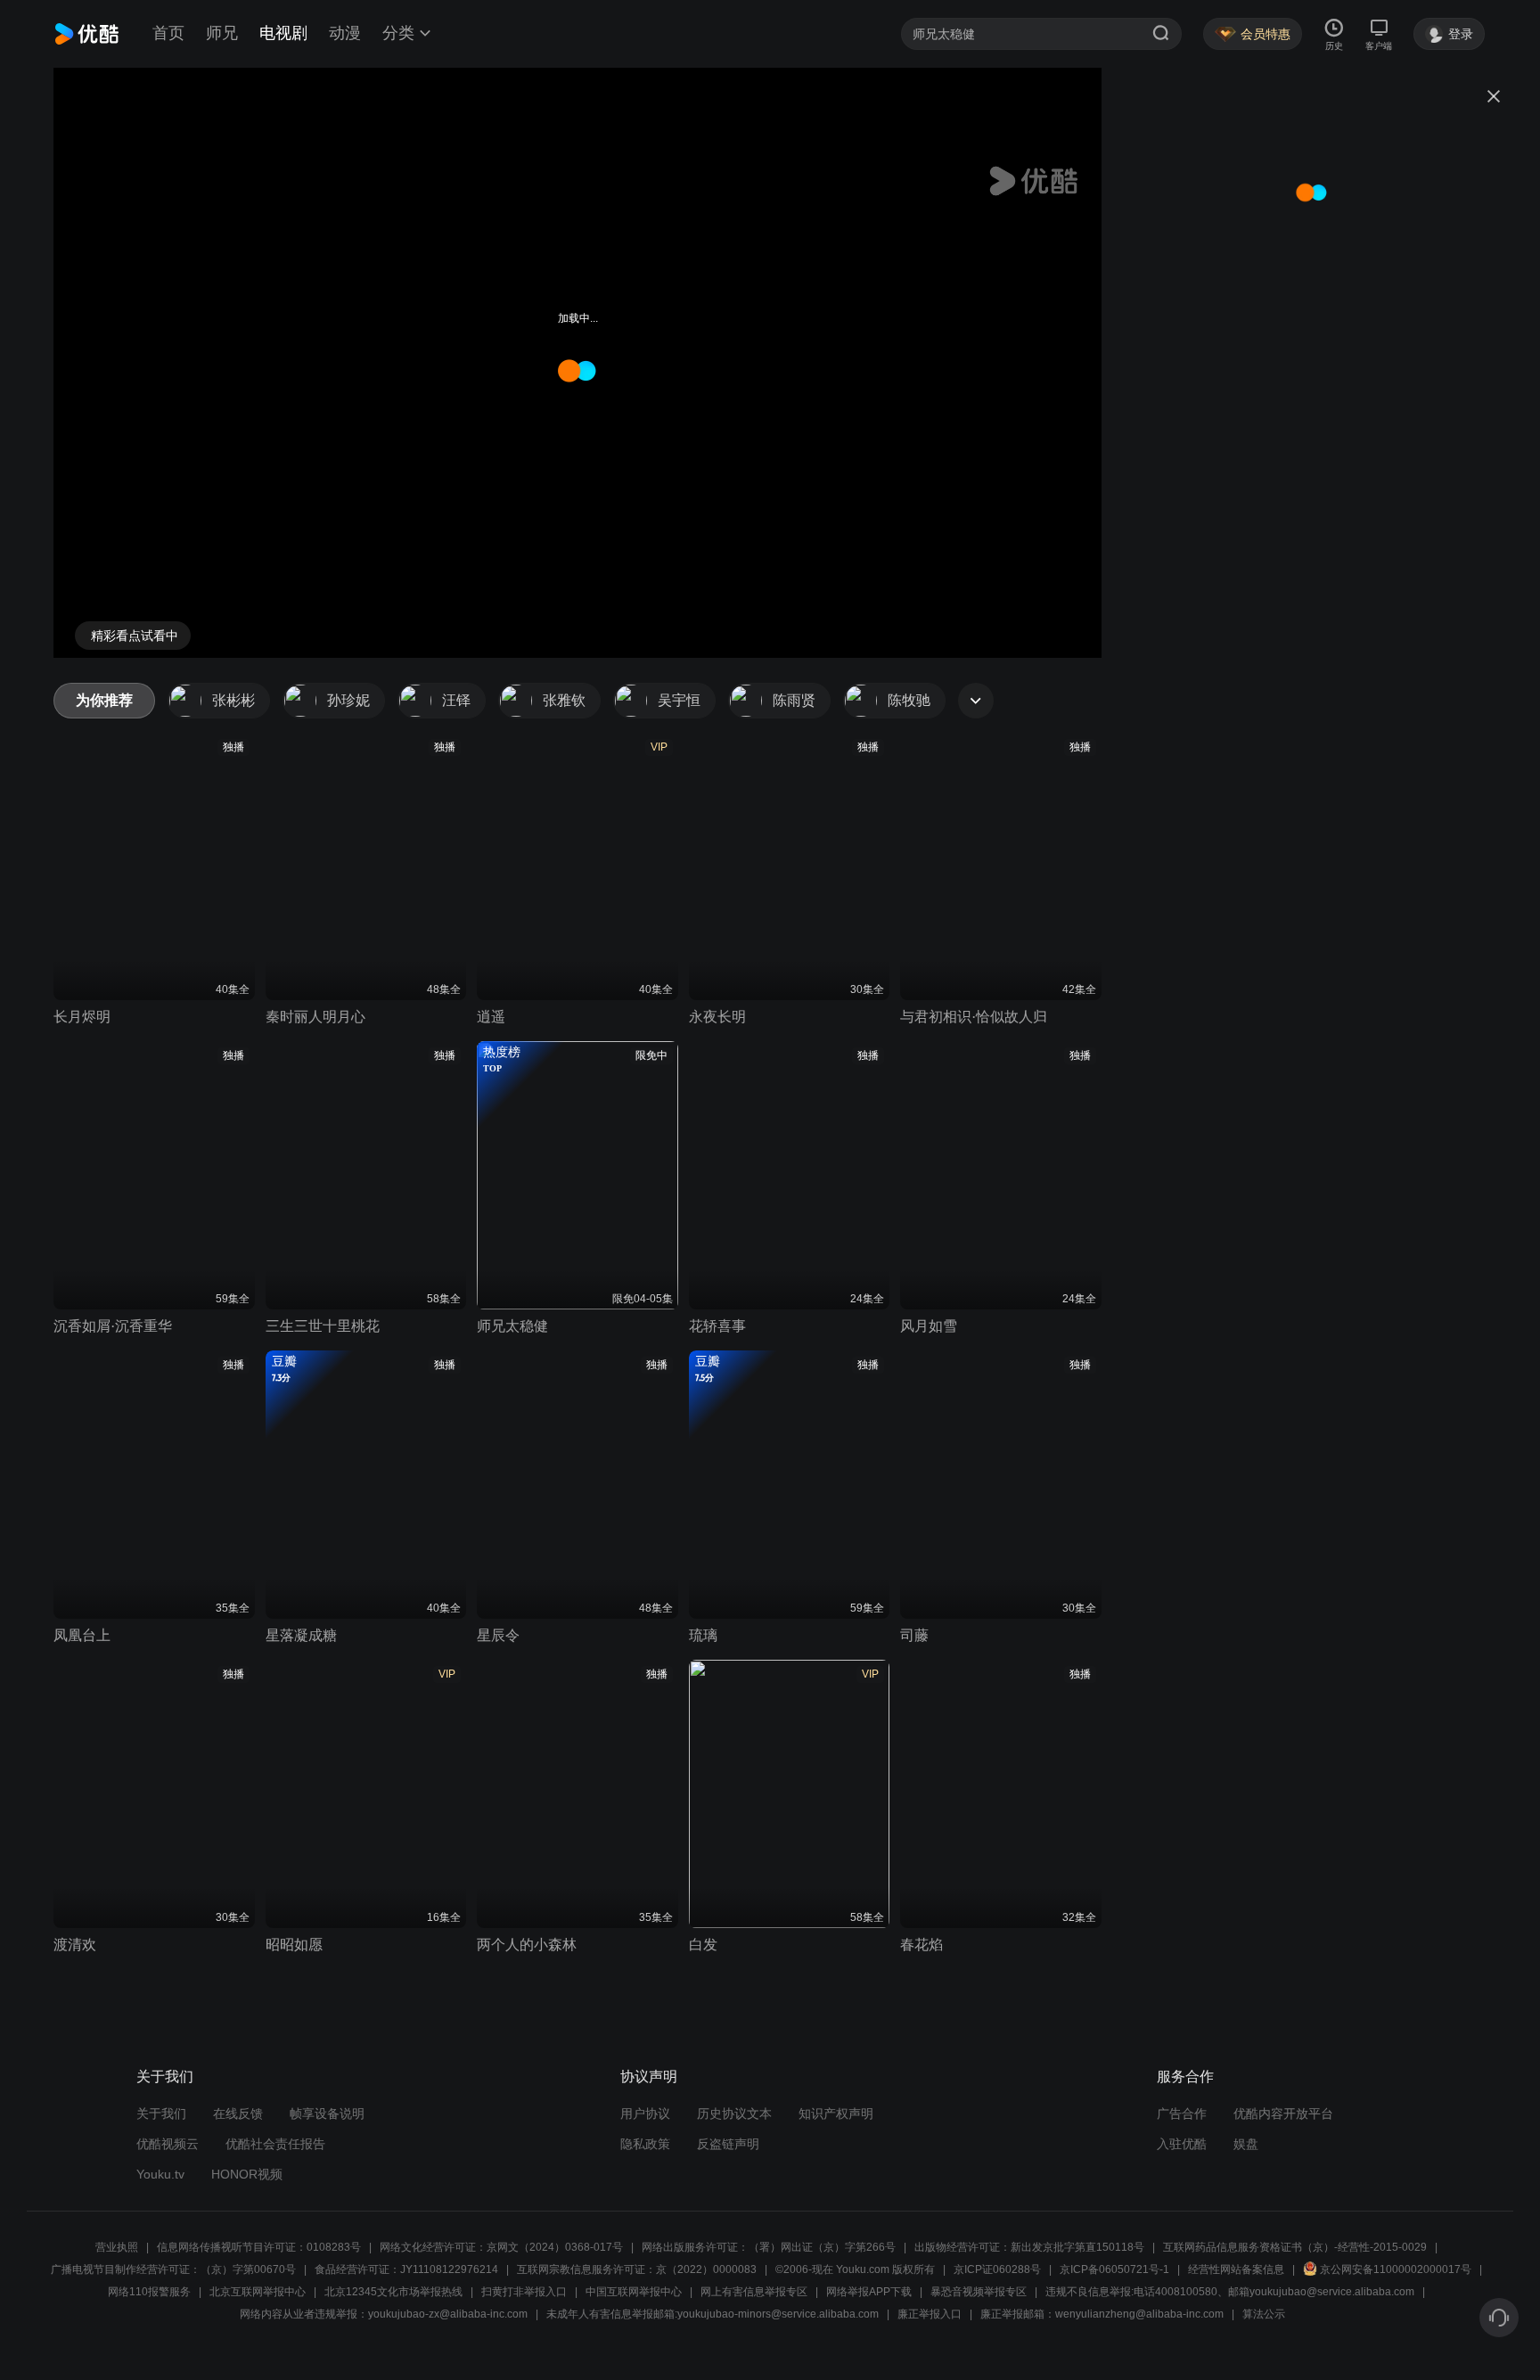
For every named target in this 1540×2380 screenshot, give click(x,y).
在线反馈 (238, 2113)
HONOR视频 (247, 2174)
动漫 (345, 33)
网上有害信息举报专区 (754, 2292)
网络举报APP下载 (869, 2292)
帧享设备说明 (327, 2113)
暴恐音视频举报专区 (979, 2292)
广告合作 (1182, 2113)
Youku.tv (160, 2174)
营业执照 (117, 2247)
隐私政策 (645, 2144)
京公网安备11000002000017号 (1396, 2269)
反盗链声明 (728, 2144)
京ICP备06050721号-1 (1114, 2269)
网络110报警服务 (149, 2292)
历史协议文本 (734, 2113)
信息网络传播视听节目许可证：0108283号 (259, 2247)
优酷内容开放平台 (1283, 2113)
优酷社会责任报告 (275, 2144)
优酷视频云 (168, 2144)
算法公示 (1264, 2314)
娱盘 (1246, 2144)
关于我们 (161, 2113)
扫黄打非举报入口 (524, 2292)
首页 (168, 33)
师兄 (222, 33)
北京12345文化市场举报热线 (393, 2292)
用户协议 (645, 2113)
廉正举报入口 (930, 2314)
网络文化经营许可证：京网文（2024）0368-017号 (501, 2247)
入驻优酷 (1182, 2144)
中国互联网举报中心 (634, 2292)
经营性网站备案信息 (1236, 2269)
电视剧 (283, 33)
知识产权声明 (836, 2113)
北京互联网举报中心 (258, 2292)
